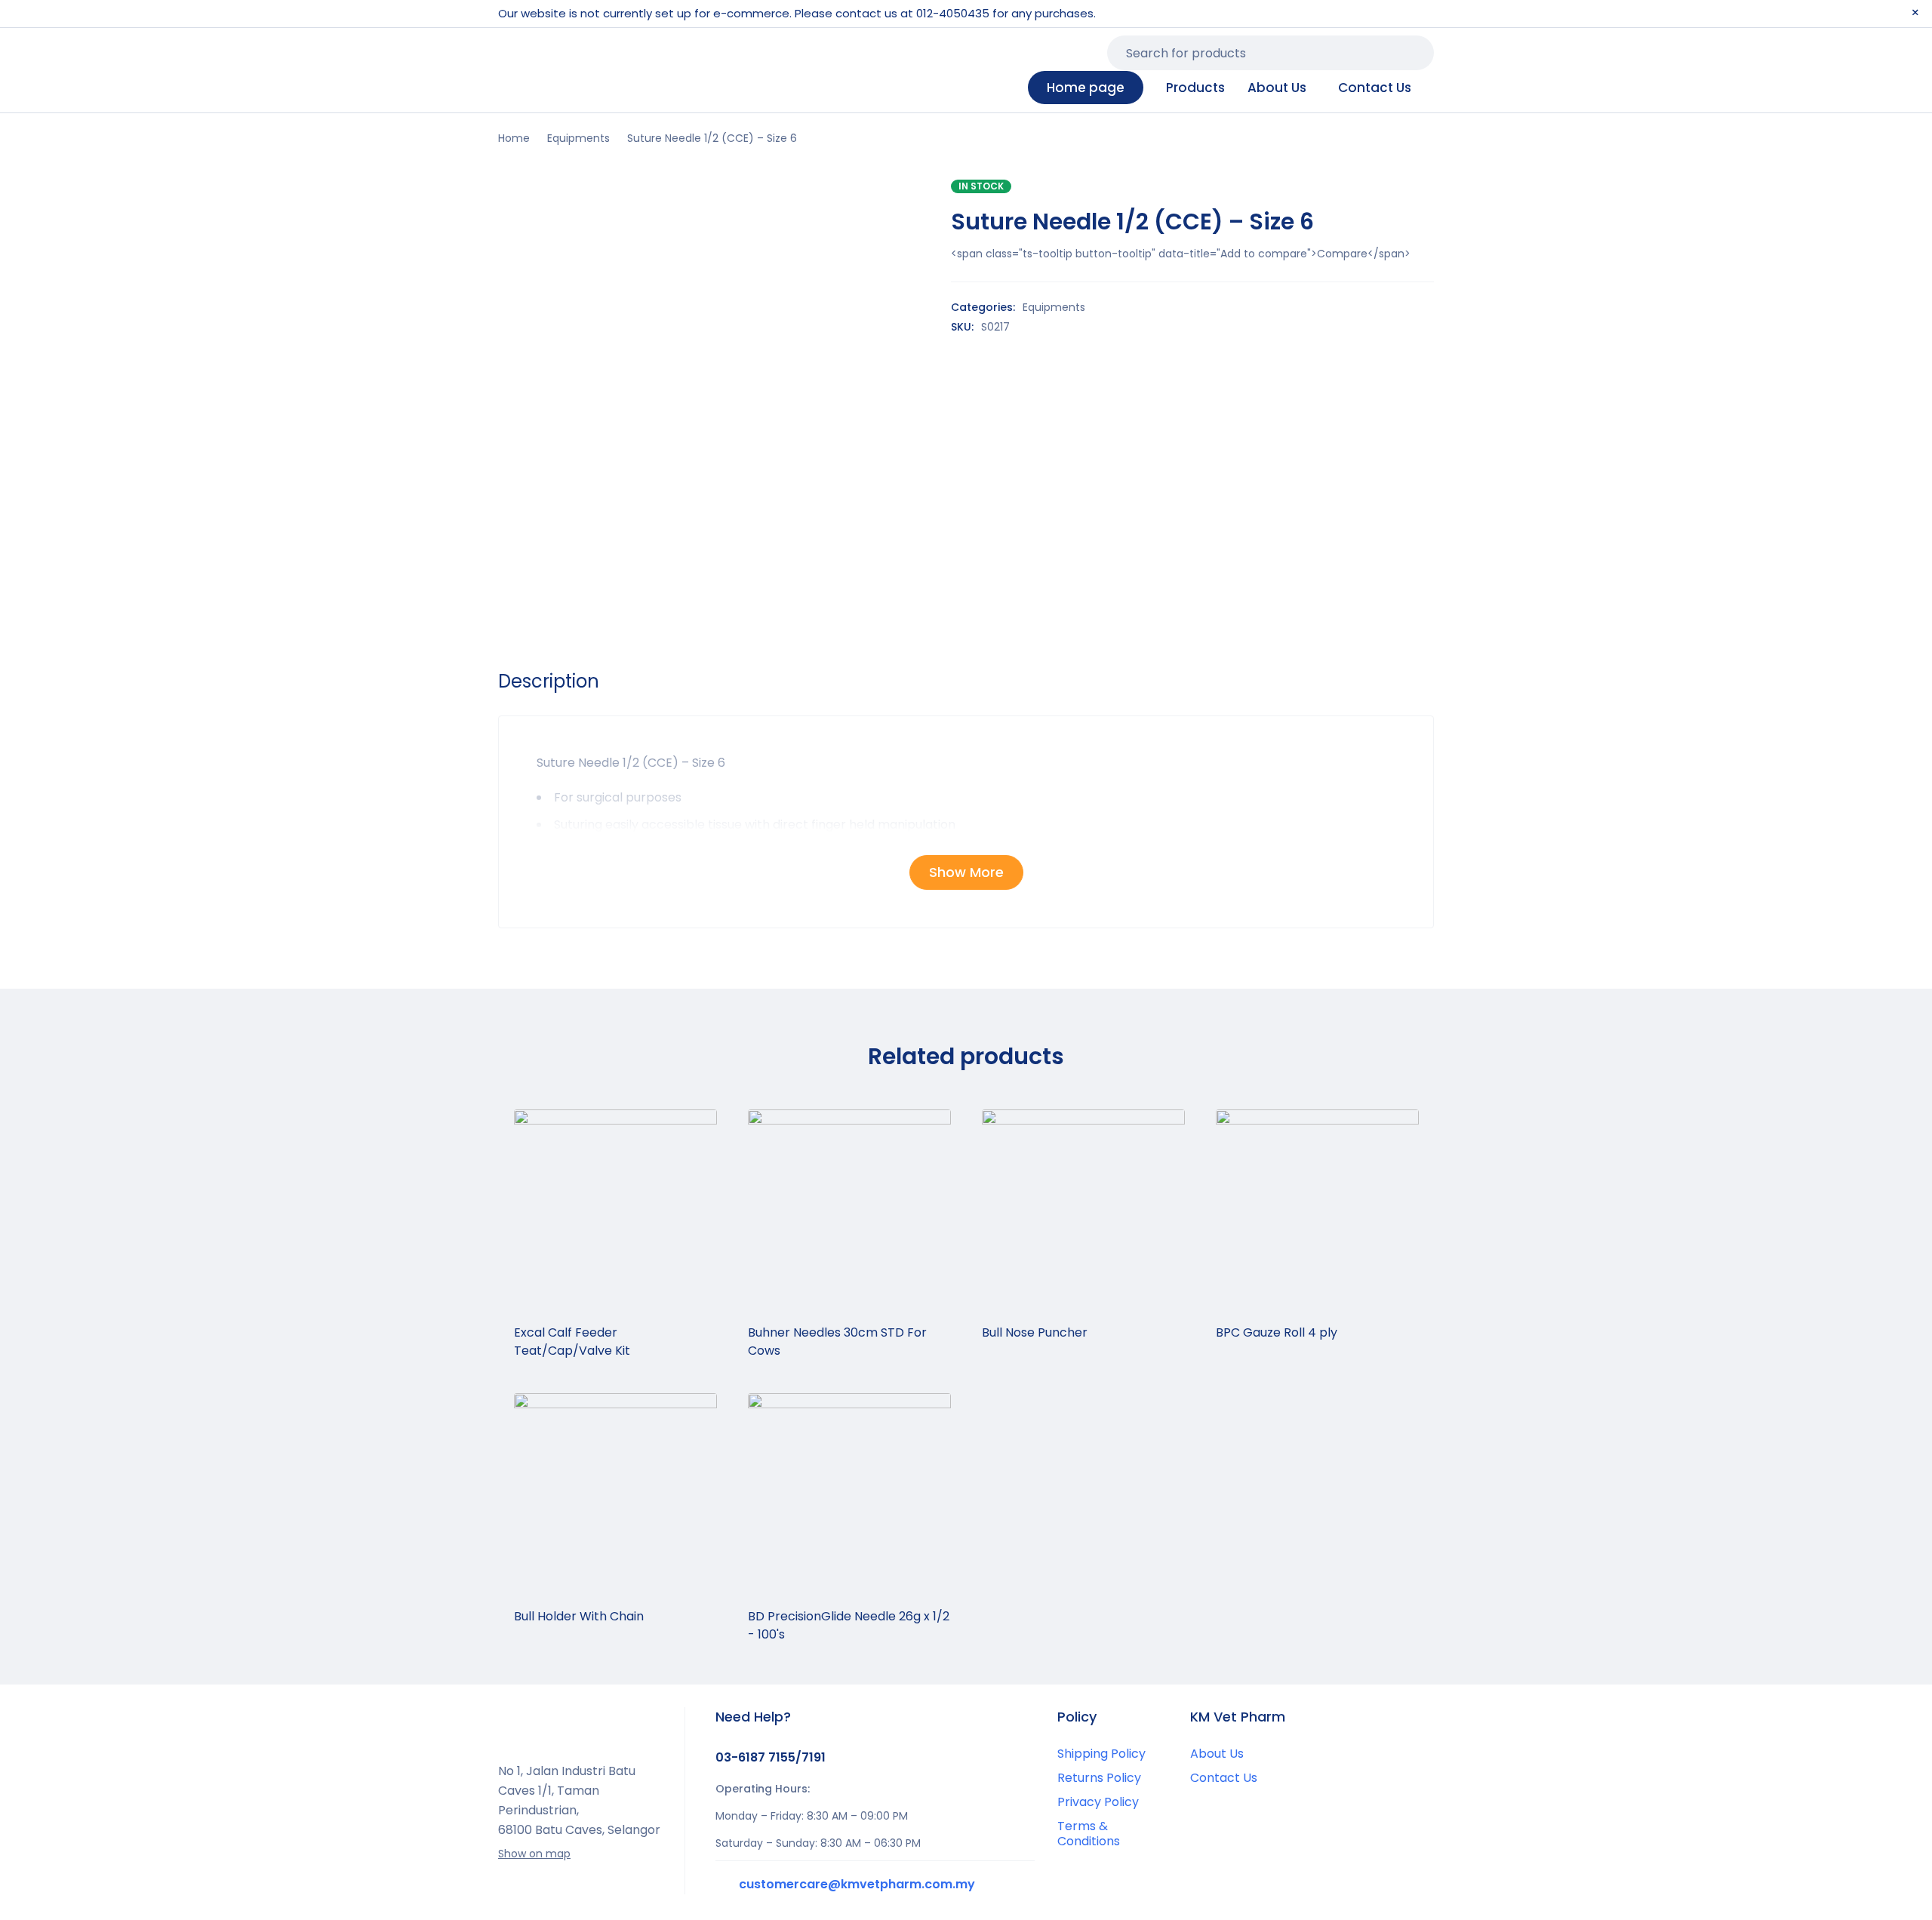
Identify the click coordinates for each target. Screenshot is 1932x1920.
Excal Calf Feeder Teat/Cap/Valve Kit (572, 1342)
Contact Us (1224, 1778)
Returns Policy (1099, 1778)
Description (549, 682)
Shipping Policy (1101, 1754)
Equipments (578, 138)
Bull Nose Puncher (1035, 1332)
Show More (966, 872)
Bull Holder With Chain (579, 1616)
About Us (1217, 1754)
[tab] (549, 682)
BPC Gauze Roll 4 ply (1277, 1332)
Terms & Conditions (1089, 1834)
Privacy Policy (1098, 1802)
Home (514, 138)
